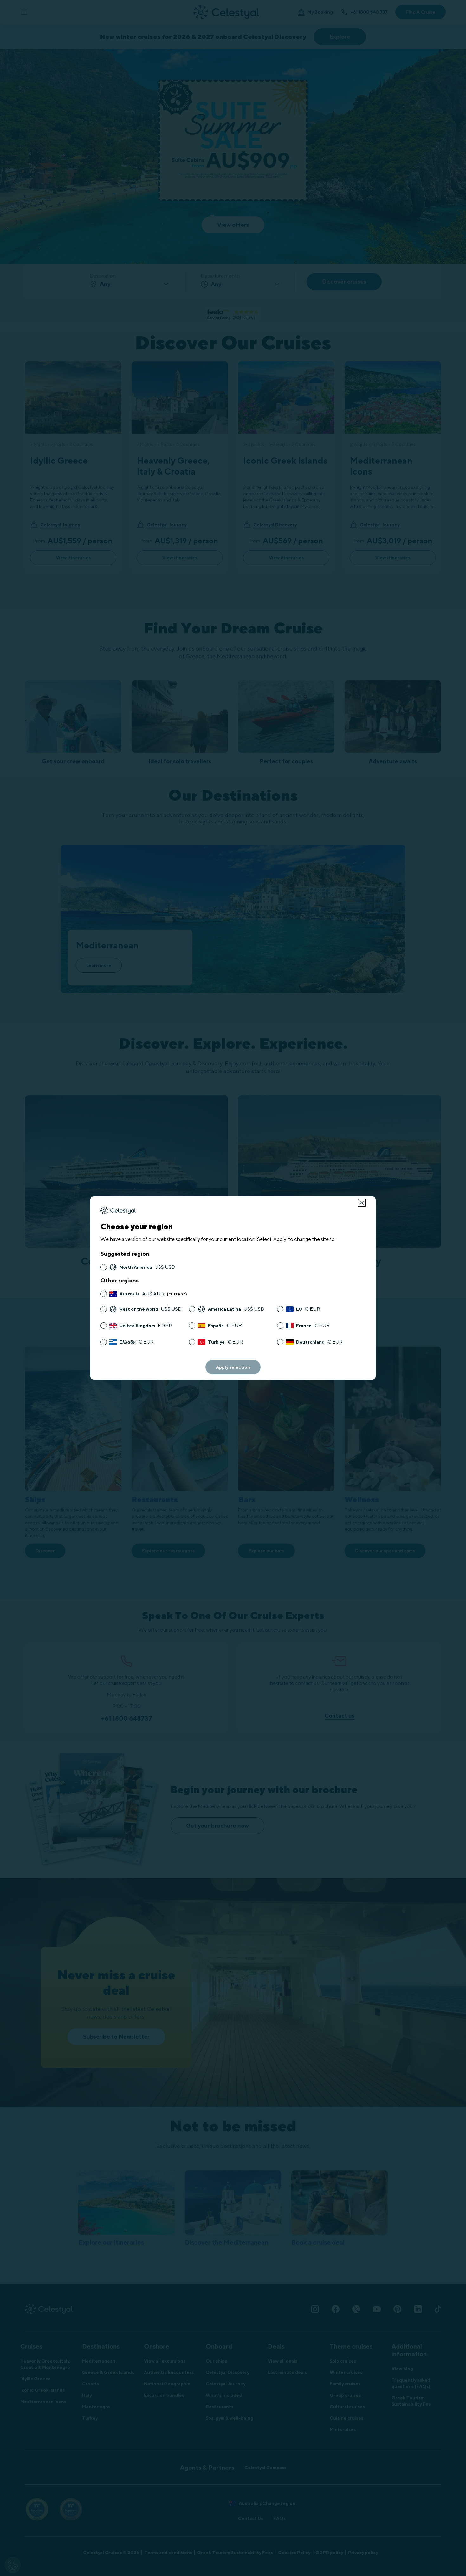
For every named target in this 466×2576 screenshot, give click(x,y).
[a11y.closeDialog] (362, 1203)
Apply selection (233, 1367)
